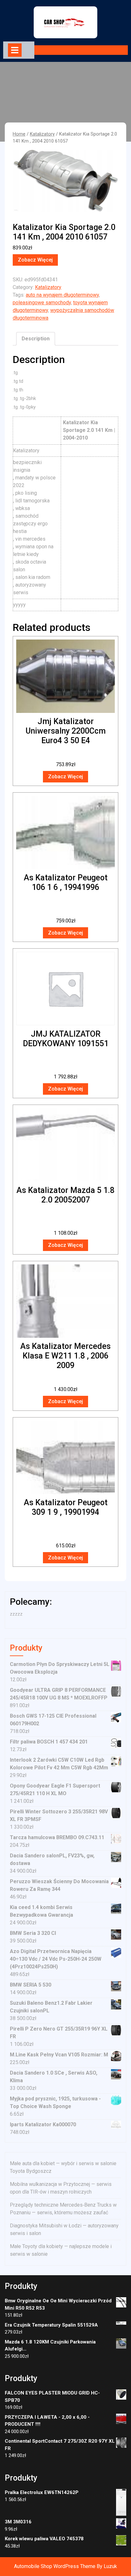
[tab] (15, 50)
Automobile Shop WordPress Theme (55, 2566)
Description (36, 339)
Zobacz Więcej (35, 260)
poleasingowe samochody (42, 303)
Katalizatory (42, 134)
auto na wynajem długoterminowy (62, 295)
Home (19, 134)
